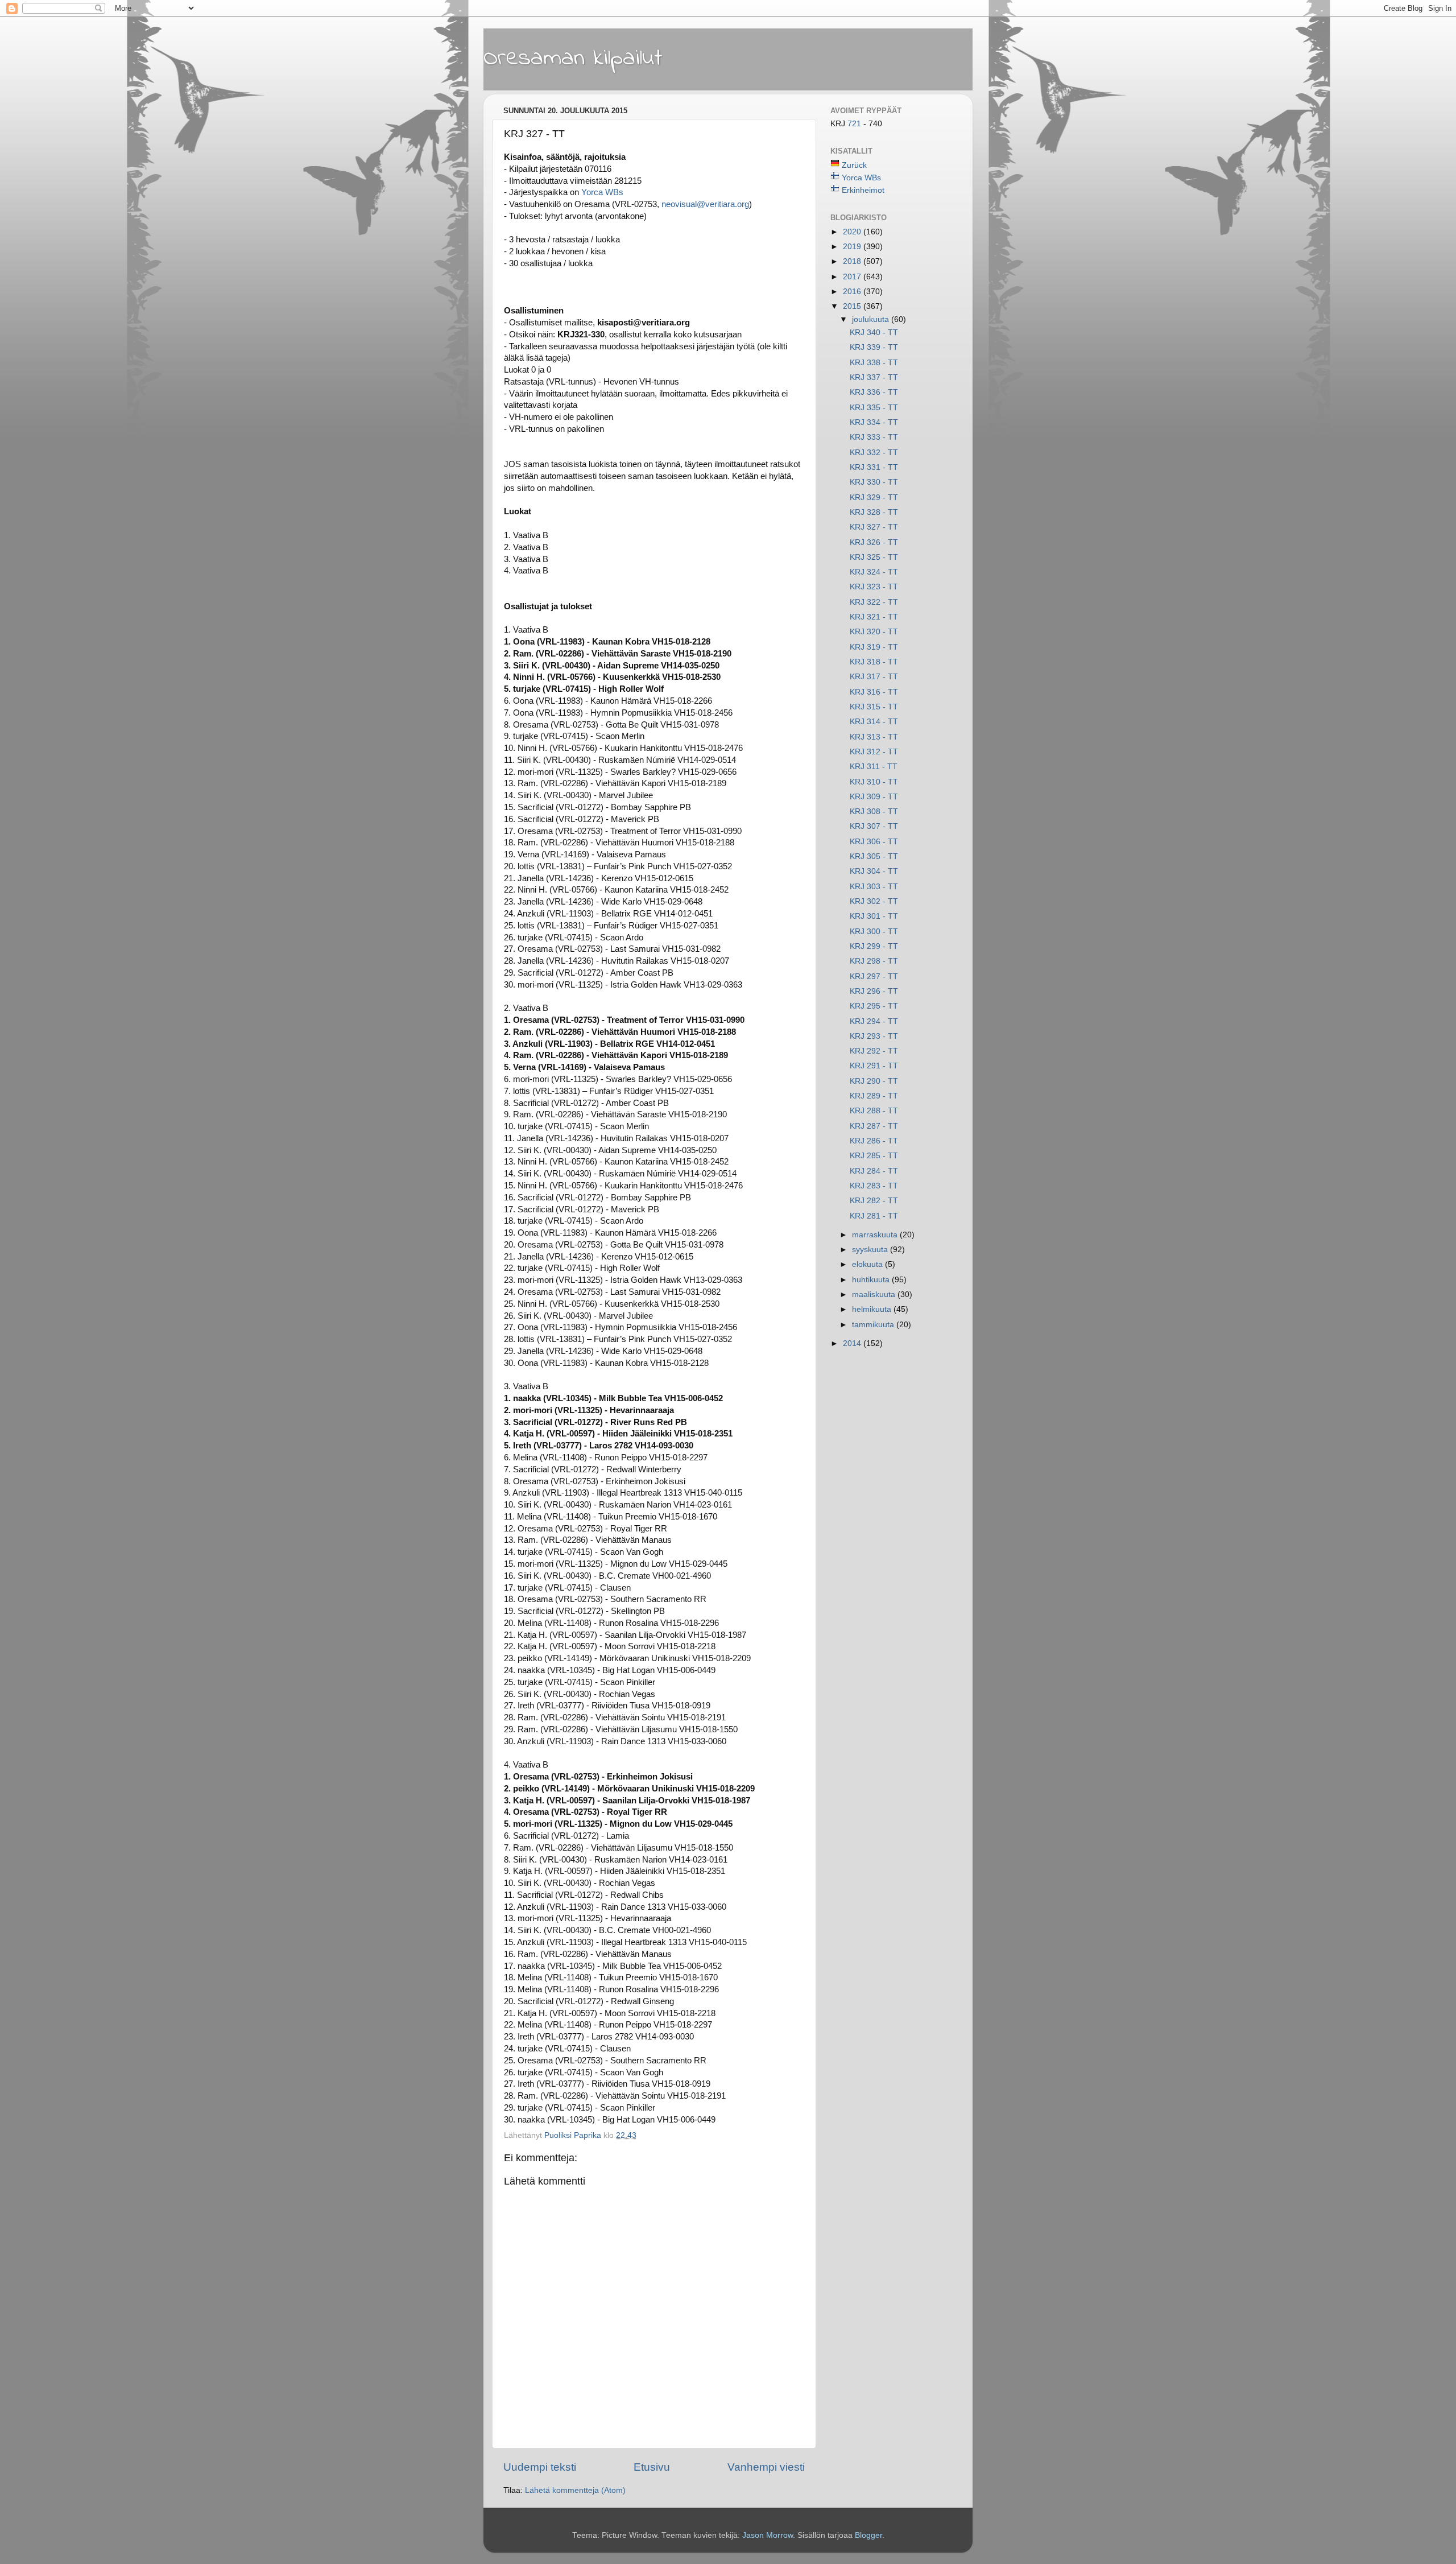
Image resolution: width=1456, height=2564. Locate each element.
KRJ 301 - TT (874, 916)
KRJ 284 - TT (874, 1171)
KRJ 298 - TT (874, 961)
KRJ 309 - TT (874, 797)
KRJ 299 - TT (874, 946)
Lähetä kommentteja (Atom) (575, 2490)
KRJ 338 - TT (874, 363)
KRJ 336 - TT (874, 392)
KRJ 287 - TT (874, 1126)
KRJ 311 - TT (874, 767)
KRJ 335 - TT (874, 408)
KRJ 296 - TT (874, 991)
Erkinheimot (863, 190)
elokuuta (868, 1264)
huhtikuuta (872, 1280)
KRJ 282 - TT (874, 1201)
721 (855, 124)
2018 (853, 261)
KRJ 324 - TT (874, 572)
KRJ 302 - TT (874, 901)
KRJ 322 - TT (874, 602)
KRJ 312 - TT (874, 752)
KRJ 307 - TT (874, 826)
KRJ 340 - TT (874, 333)
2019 (853, 247)
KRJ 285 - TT (874, 1156)
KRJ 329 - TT (874, 497)
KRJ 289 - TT (874, 1096)
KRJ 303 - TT (874, 887)
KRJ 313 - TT (874, 737)
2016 (853, 292)
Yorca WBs (861, 178)
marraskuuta (876, 1235)
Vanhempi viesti (766, 2467)
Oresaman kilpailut (573, 59)
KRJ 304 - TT (874, 871)
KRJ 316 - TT (874, 692)
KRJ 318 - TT (874, 662)
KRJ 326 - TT (874, 542)
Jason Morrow (768, 2535)
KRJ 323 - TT (874, 587)
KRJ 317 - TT (874, 677)
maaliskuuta (875, 1295)
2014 (853, 1343)
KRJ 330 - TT (874, 482)
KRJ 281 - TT (874, 1216)
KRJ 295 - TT (874, 1006)
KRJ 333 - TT (874, 437)
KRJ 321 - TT (874, 617)
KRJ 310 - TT (874, 782)
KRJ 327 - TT (874, 527)
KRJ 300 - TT (874, 932)
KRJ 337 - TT (874, 377)
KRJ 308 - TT (874, 812)
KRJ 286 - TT (874, 1141)
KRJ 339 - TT (874, 347)
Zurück (854, 165)
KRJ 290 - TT (874, 1081)
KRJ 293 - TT (874, 1036)
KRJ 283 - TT (874, 1186)
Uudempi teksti (540, 2467)
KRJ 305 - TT (874, 856)
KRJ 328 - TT (874, 512)
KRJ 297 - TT (874, 977)
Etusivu (652, 2467)
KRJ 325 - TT (874, 557)
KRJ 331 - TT (874, 467)
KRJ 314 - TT (874, 722)
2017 (853, 277)
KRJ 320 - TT (874, 632)
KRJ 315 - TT (874, 707)
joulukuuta (872, 319)
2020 (853, 232)
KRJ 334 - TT (874, 422)
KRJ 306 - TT (874, 842)
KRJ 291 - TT (874, 1066)
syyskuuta (871, 1250)
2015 (853, 306)
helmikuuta (873, 1309)
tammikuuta (874, 1325)
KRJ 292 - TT (874, 1051)
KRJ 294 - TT (874, 1021)
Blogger (868, 2535)
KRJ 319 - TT (874, 647)
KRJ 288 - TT (874, 1111)
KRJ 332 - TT (874, 453)
